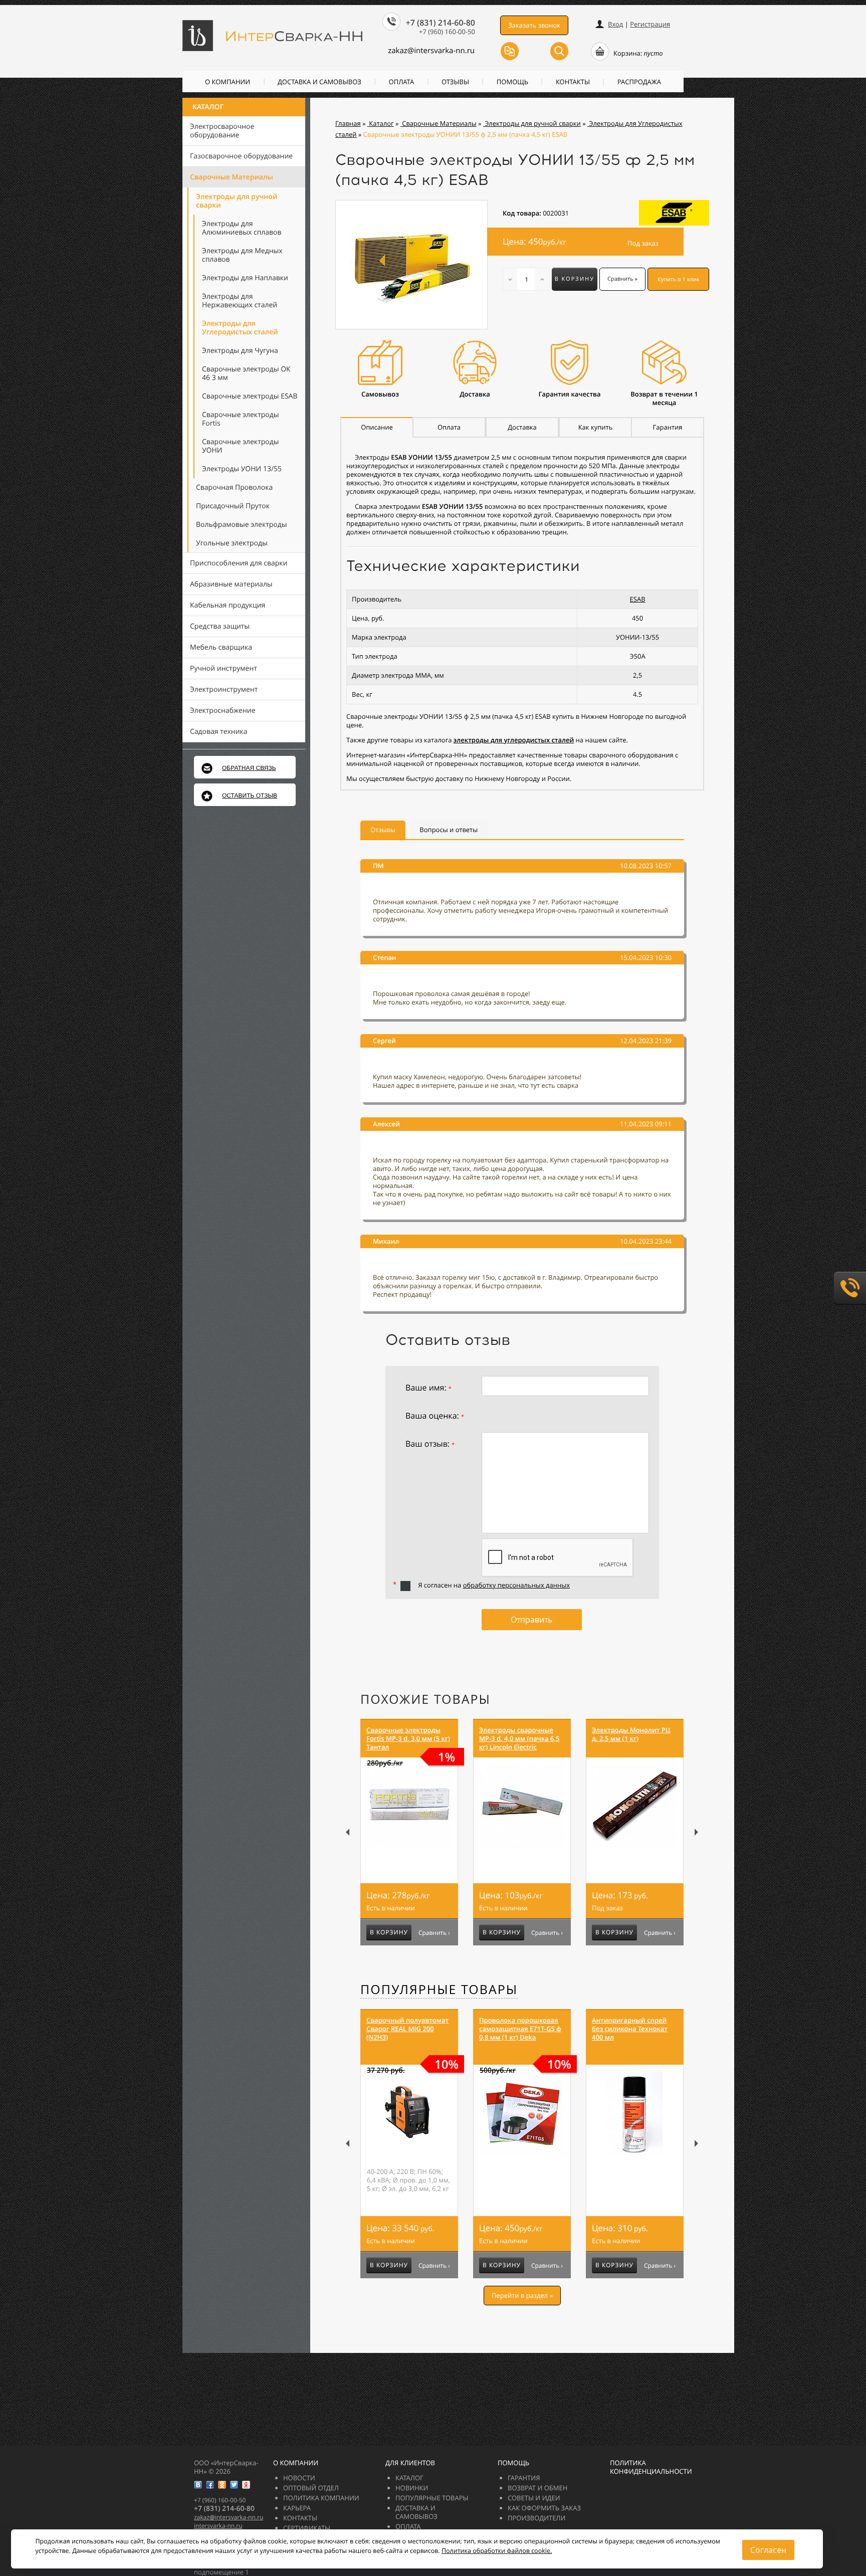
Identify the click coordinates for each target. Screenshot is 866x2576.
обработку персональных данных (516, 1585)
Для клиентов (410, 2463)
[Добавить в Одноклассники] (222, 2485)
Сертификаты (307, 2528)
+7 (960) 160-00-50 (447, 32)
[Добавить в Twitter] (234, 2485)
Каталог (208, 107)
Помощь (512, 82)
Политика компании (321, 2498)
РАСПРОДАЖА (639, 82)
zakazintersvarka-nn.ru (431, 51)
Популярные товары (439, 1990)
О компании (228, 82)
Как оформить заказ (544, 2508)
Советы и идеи (534, 2498)
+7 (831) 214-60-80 (441, 23)
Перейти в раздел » (522, 2295)
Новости (299, 2478)
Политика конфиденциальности (651, 2467)
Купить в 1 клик (679, 279)
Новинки (412, 2488)
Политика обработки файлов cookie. (497, 2551)
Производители (536, 2518)
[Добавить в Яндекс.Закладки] (246, 2485)
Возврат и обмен (537, 2488)
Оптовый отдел (311, 2488)
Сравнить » (622, 279)
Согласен (768, 2550)
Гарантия (524, 2478)
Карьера (297, 2508)
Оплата (402, 82)
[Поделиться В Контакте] (198, 2485)
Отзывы (455, 82)
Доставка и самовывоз (319, 82)
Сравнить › (434, 1933)
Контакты (573, 82)
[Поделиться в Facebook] (210, 2485)
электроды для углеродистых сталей (514, 740)
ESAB (638, 599)
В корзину (575, 279)
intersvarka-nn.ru (218, 2526)
